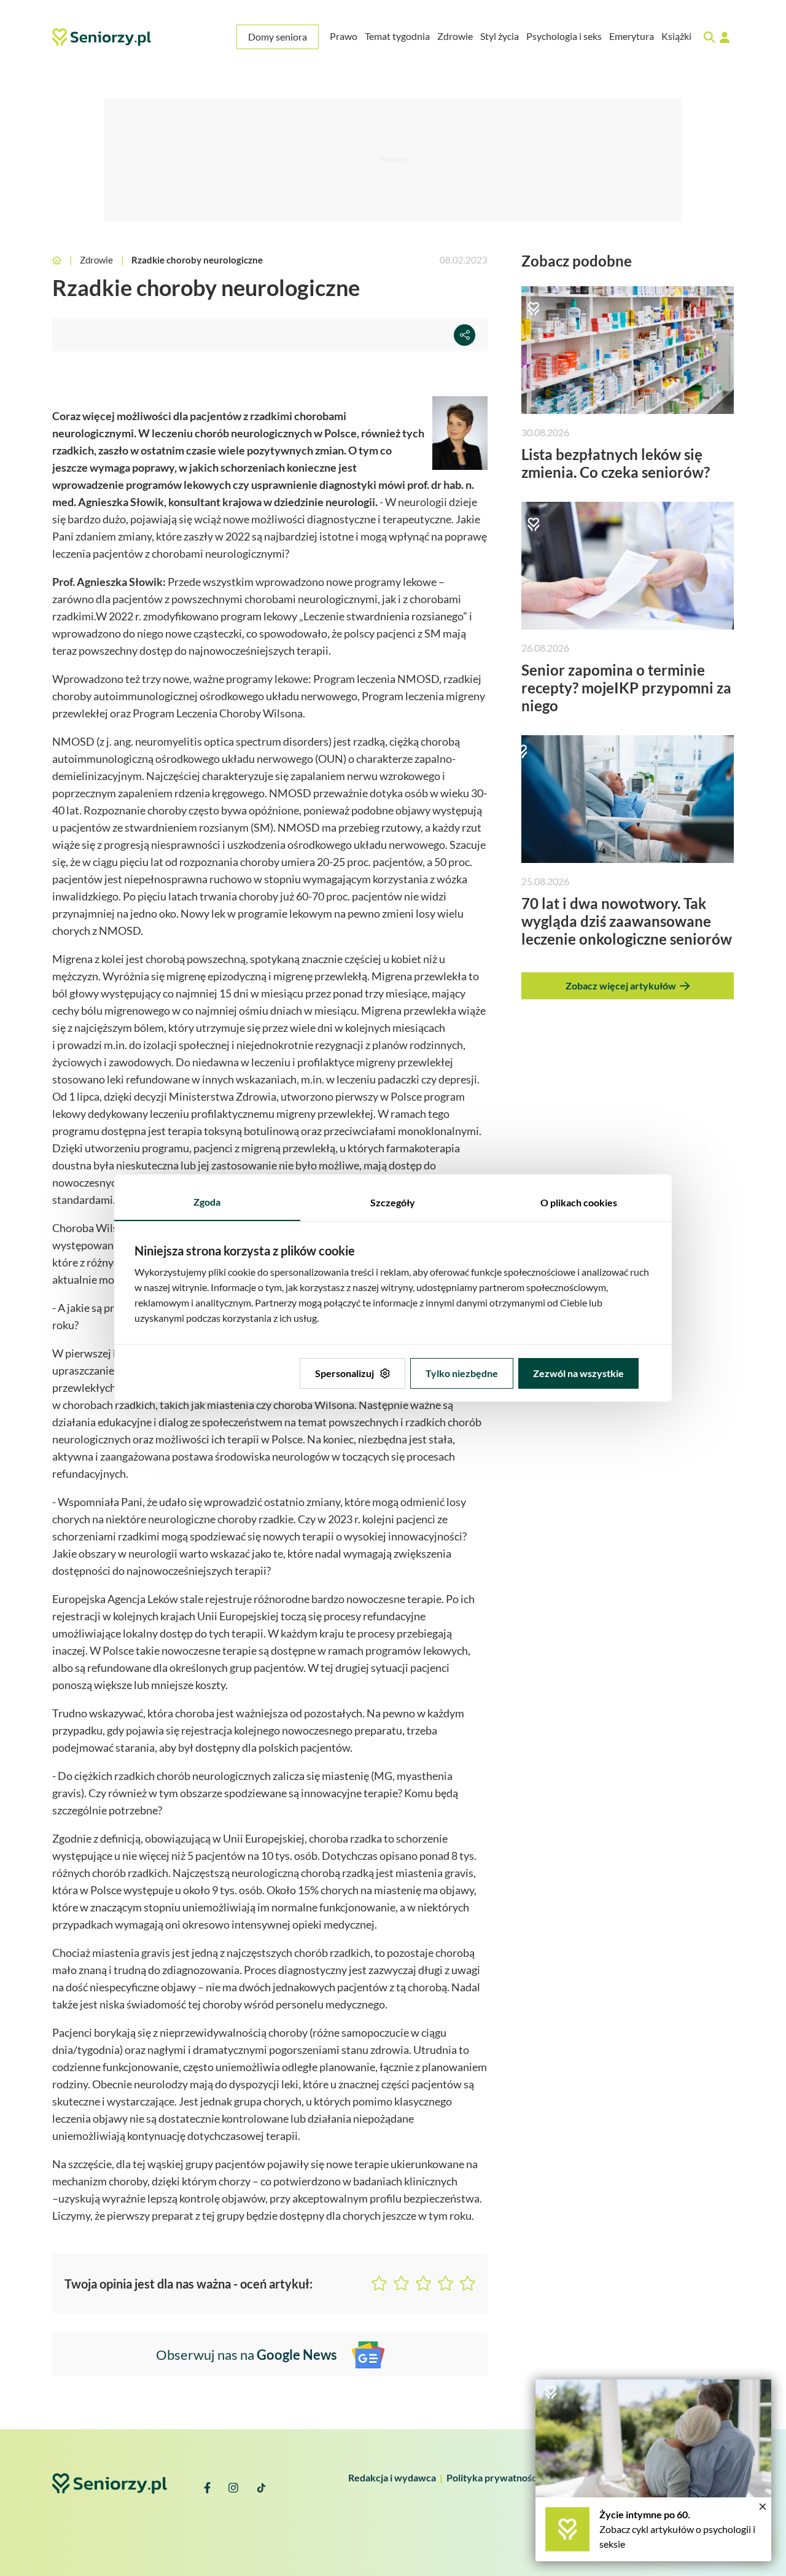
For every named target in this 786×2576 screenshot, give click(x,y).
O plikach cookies (579, 1202)
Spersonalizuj (344, 1373)
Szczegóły (393, 1202)
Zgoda (207, 1202)
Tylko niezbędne (462, 1373)
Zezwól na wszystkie (578, 1373)
